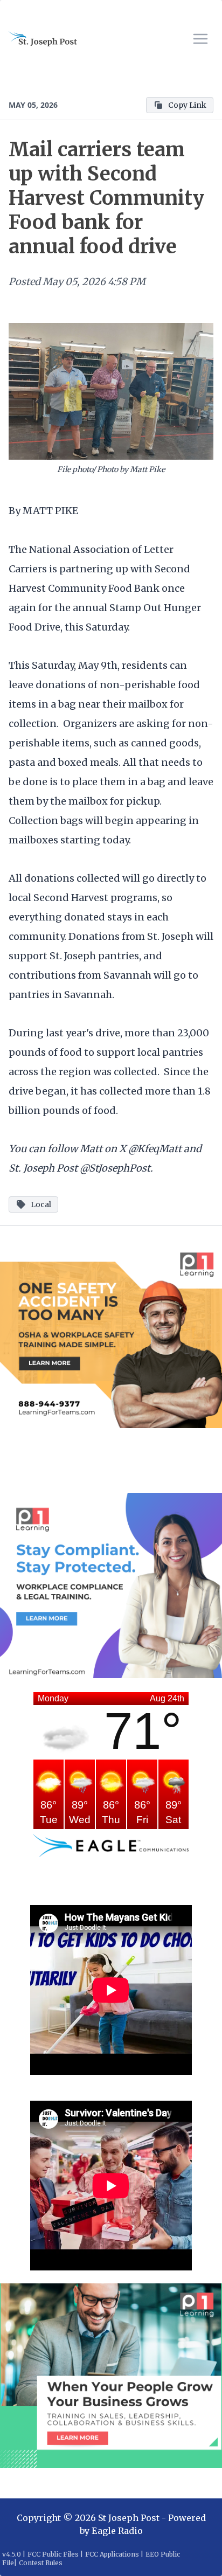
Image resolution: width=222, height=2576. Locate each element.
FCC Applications (112, 2554)
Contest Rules (41, 2563)
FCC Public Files (53, 2554)
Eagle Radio (117, 2531)
